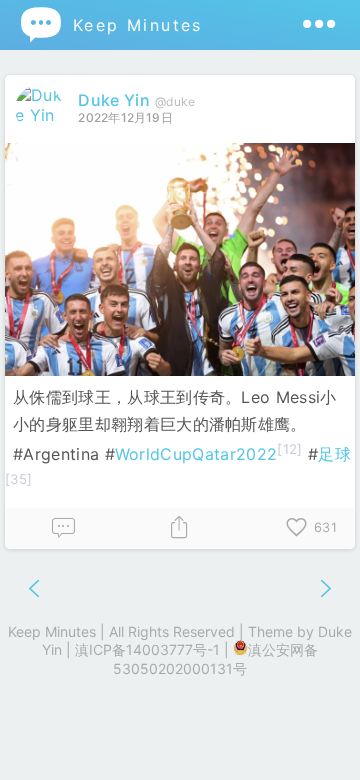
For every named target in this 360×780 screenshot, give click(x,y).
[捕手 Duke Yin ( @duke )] (41, 115)
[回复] (63, 528)
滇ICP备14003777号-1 (147, 649)
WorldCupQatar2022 (196, 454)
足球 (334, 454)
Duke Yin (114, 100)
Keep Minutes (110, 24)
